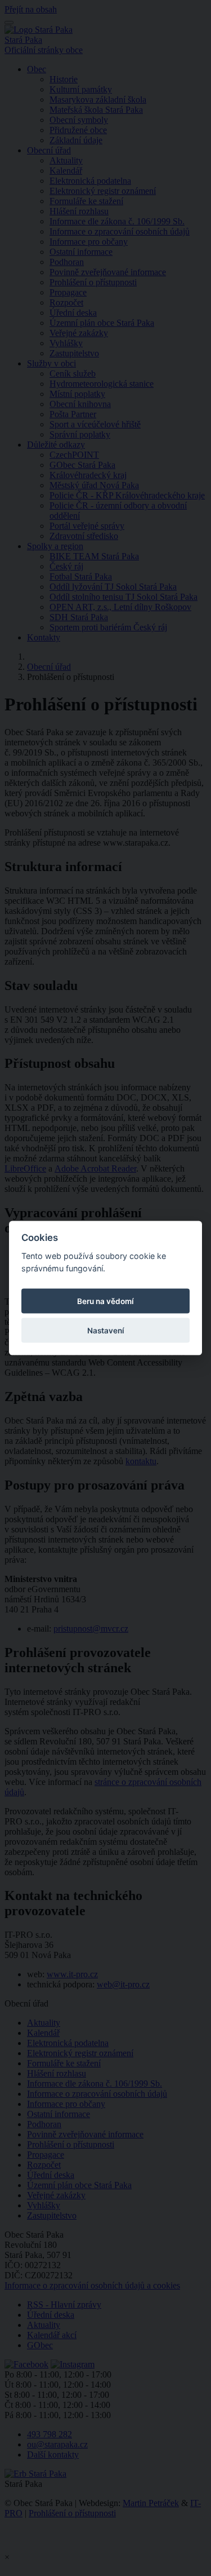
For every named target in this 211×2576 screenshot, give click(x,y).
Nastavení (106, 1331)
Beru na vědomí (105, 1301)
